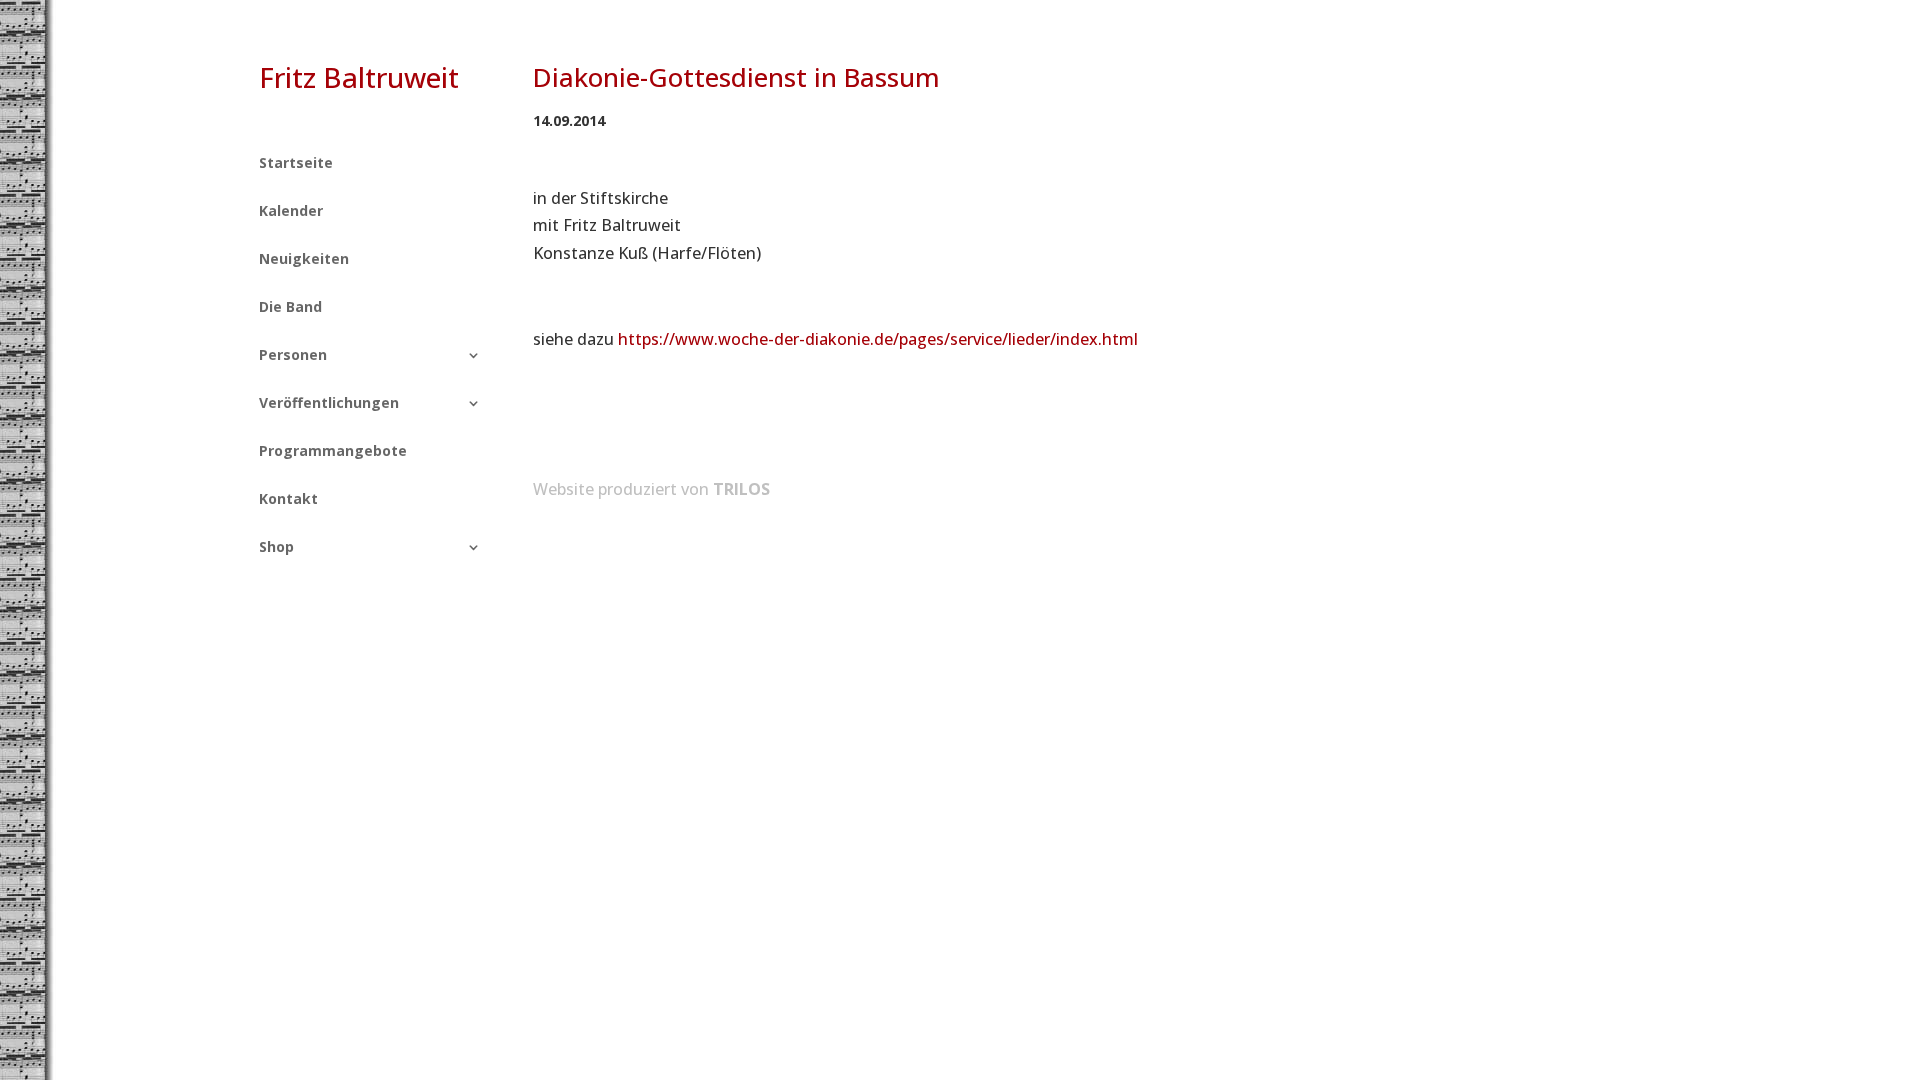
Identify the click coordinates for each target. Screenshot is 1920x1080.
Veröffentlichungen (329, 404)
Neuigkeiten (304, 260)
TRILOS (741, 489)
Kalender (291, 212)
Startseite (296, 164)
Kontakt (288, 500)
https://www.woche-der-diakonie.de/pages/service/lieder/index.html (878, 339)
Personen (293, 356)
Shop (276, 548)
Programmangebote (333, 452)
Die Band (290, 308)
